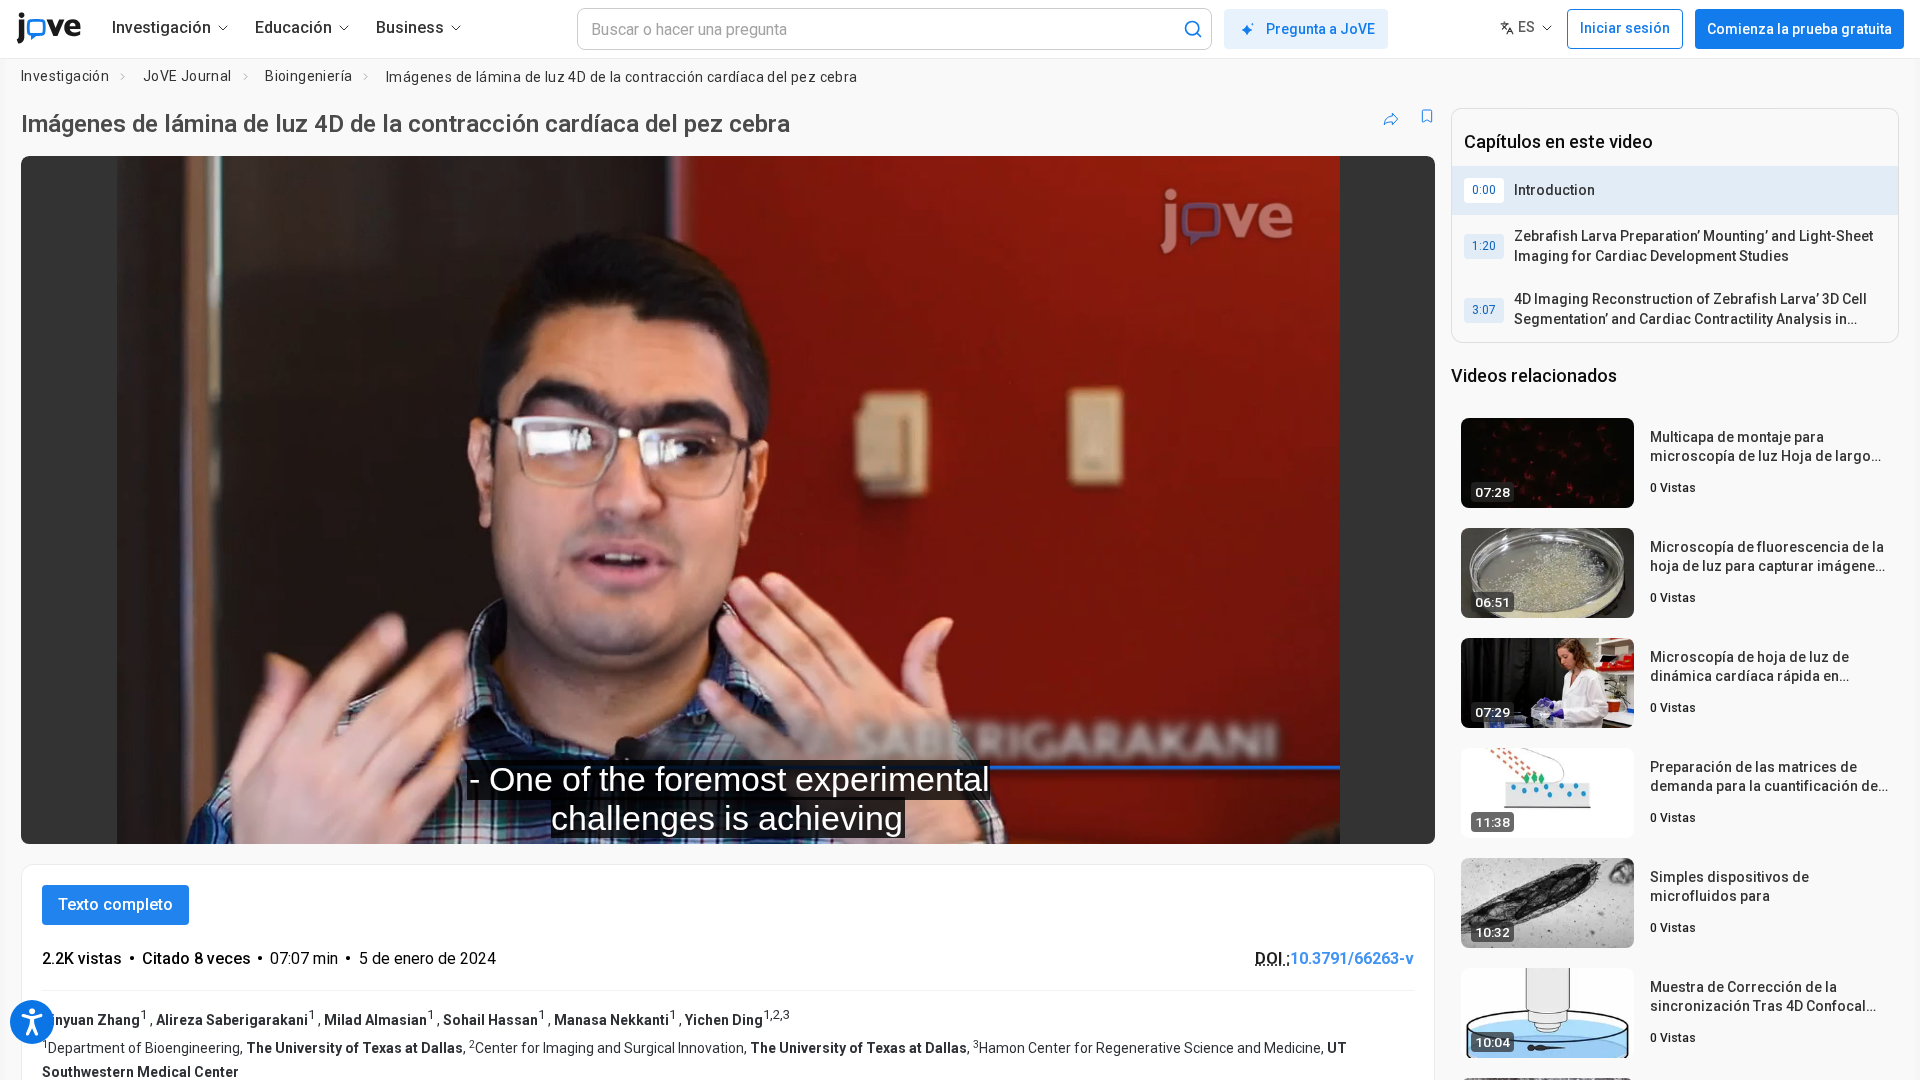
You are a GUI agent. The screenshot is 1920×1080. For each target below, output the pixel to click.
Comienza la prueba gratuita (1799, 29)
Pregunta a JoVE (1320, 29)
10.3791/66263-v (1352, 958)
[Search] (1193, 29)
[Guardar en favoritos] (1427, 116)
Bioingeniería (308, 76)
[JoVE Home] (48, 28)
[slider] (618, 815)
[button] (1403, 184)
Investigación (65, 76)
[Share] (1391, 116)
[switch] (1201, 815)
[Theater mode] (1403, 815)
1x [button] (1316, 815)
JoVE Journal (187, 76)
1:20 (1484, 246)
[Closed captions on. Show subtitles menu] (1357, 815)
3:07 (1484, 310)
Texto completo (115, 904)
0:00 (1484, 190)
